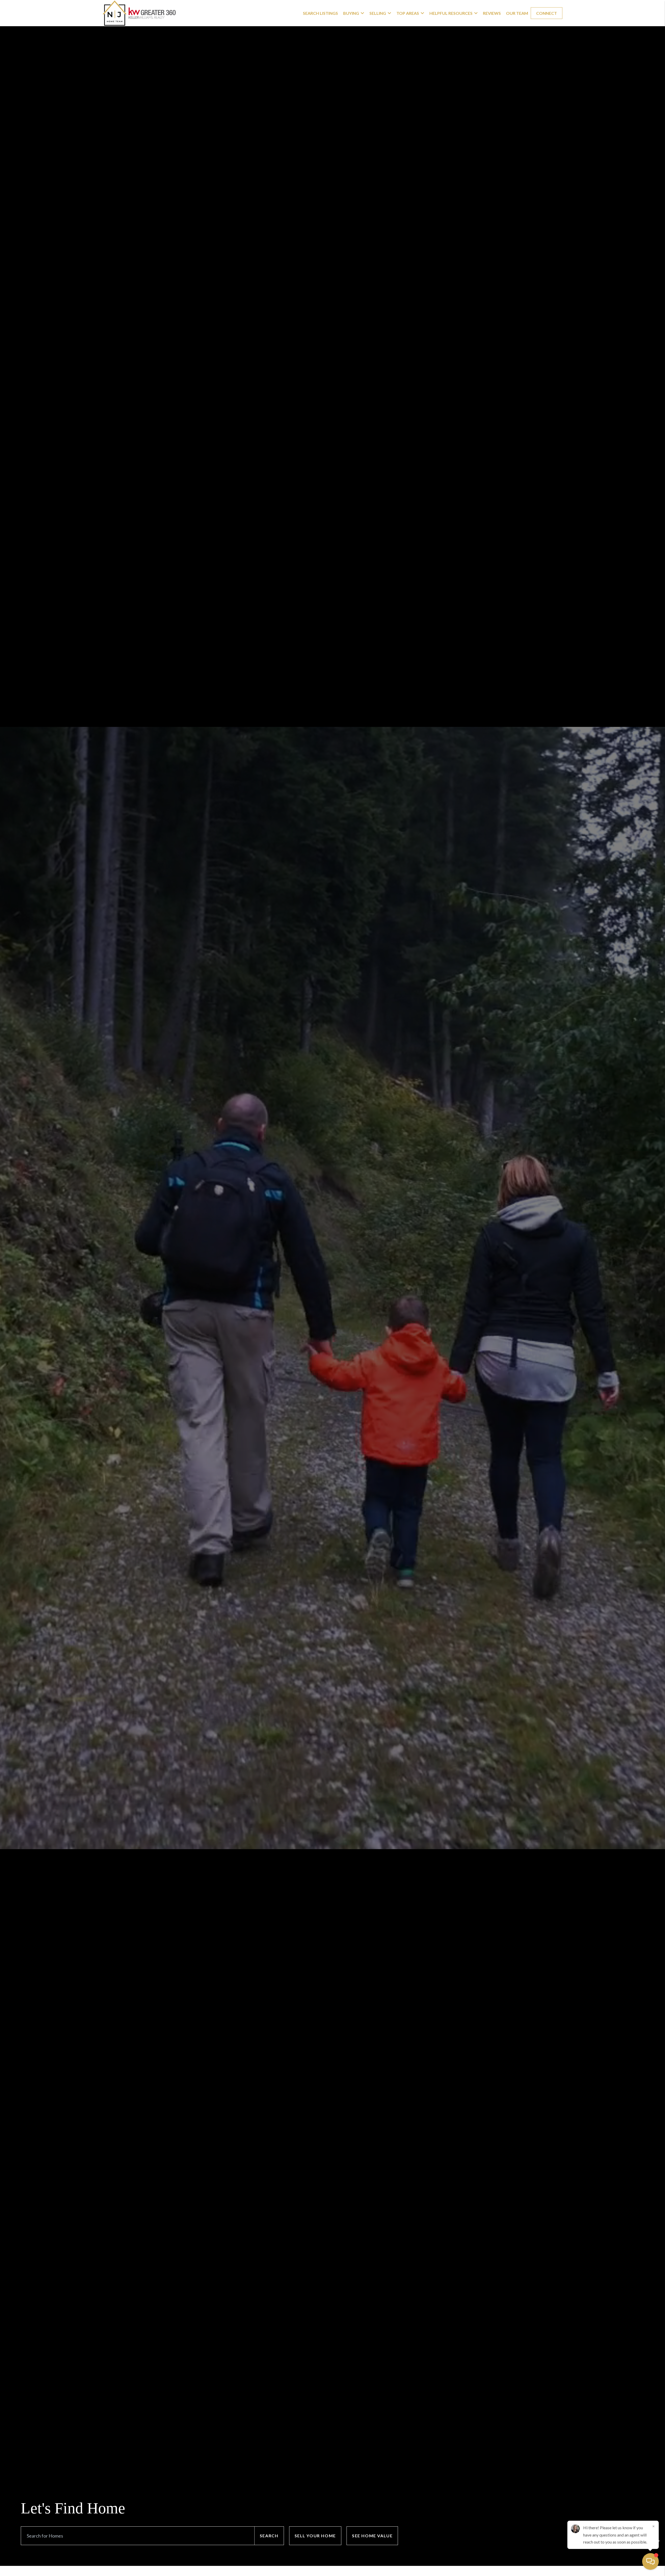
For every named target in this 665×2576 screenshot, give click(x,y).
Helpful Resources (451, 13)
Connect (547, 13)
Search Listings (320, 13)
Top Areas (408, 13)
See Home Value (372, 2536)
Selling (378, 13)
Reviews (492, 13)
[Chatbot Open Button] (650, 2561)
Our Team (517, 13)
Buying (351, 13)
